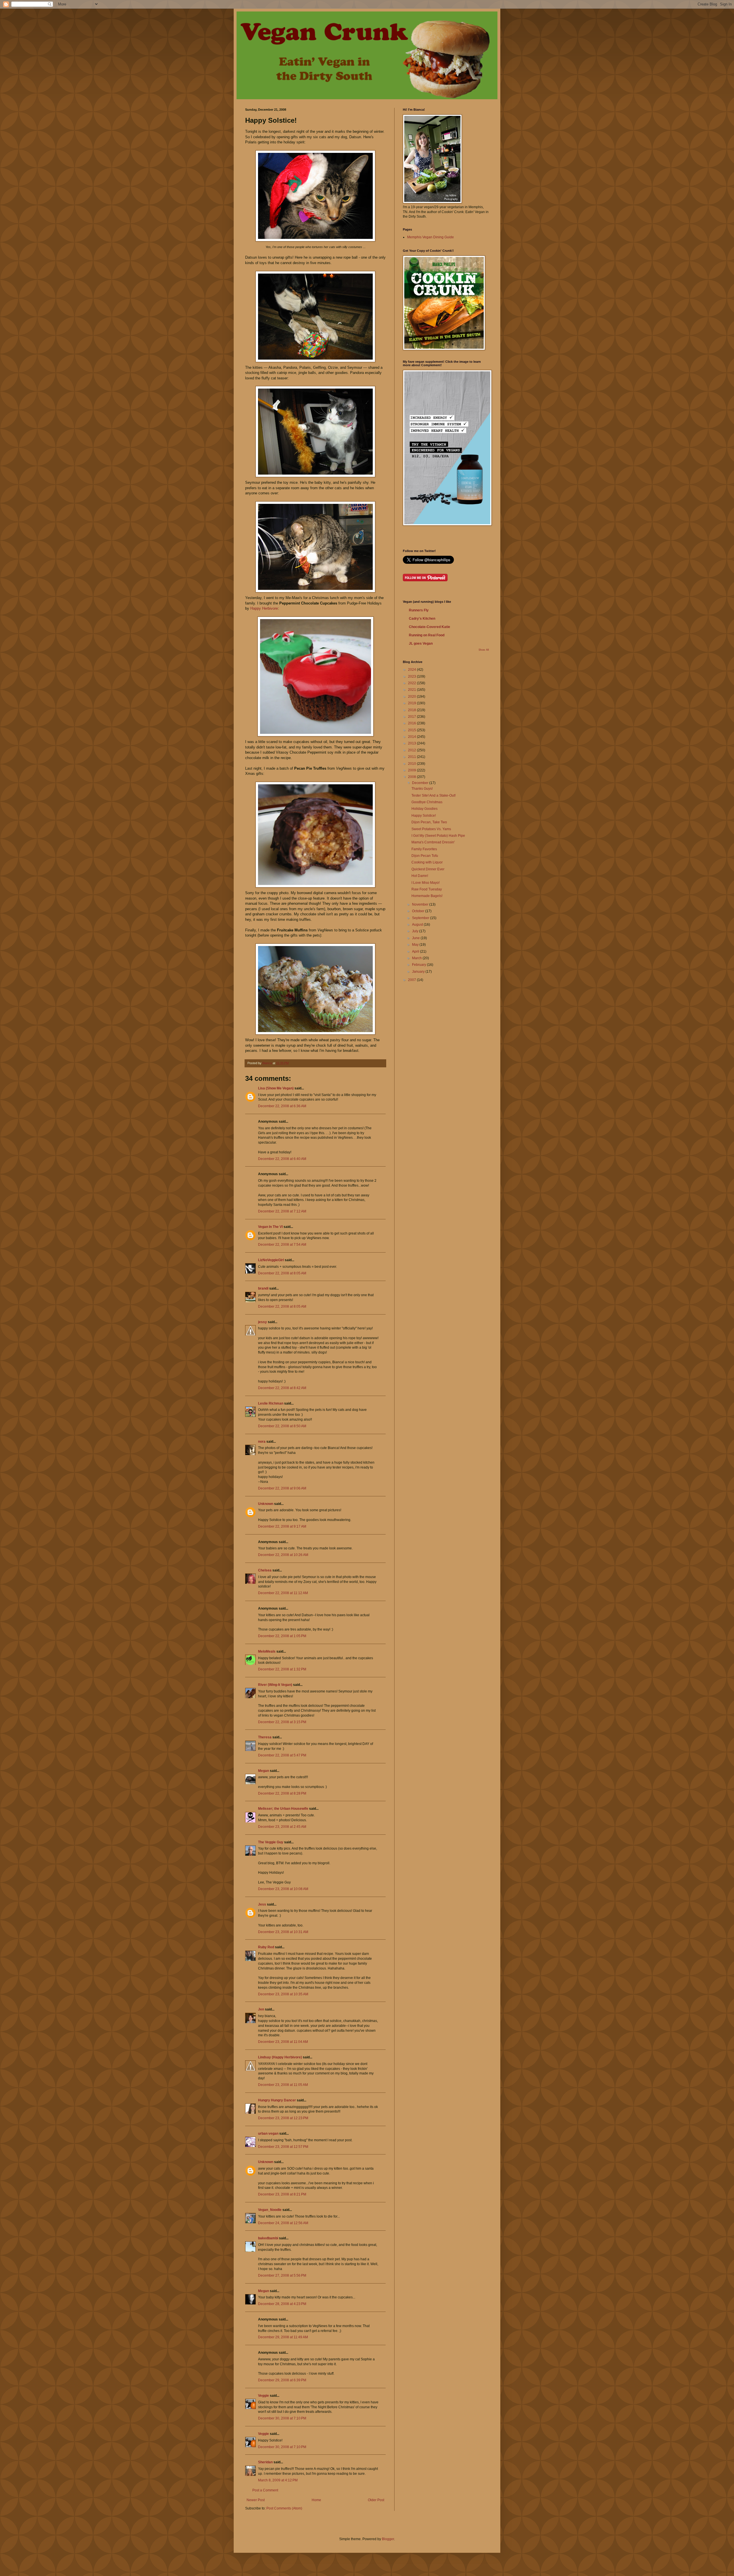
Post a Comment (265, 2490)
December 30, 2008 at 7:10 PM (282, 2418)
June (416, 938)
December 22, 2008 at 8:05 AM (282, 1273)
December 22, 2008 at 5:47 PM (282, 1755)
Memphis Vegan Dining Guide (431, 237)
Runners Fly (419, 610)
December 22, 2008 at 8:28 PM (282, 1793)
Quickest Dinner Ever (428, 869)
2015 (412, 730)
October (419, 911)
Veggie (263, 2396)
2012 (412, 750)
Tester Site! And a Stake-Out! (434, 795)
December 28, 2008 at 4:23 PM (282, 2304)
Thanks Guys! (422, 789)
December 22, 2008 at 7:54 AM (282, 1245)
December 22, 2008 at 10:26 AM (283, 1555)
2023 (412, 676)
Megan (263, 1771)
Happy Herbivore (264, 608)
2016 (412, 723)
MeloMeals (267, 1651)
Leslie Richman (271, 1403)
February (419, 965)
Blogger (388, 2539)
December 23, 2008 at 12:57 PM (283, 2147)
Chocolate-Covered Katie (430, 627)
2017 (412, 717)
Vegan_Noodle (270, 2210)
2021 (412, 690)
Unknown (266, 1504)
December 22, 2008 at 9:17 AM (282, 1526)
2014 (412, 737)
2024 (412, 670)
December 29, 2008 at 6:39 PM (282, 2380)
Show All (484, 650)
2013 (412, 743)
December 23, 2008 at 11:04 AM (283, 2042)
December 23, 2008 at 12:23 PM (283, 2118)
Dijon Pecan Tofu (425, 856)
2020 (412, 697)
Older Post (376, 2500)
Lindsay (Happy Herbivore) (280, 2057)
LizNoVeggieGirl (271, 1260)
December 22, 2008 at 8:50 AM (282, 1426)
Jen (261, 2009)
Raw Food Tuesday (427, 889)
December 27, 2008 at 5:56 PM (282, 2275)
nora (262, 1442)
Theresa (265, 1737)
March (417, 958)
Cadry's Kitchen (422, 619)
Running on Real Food (427, 635)
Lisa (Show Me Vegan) (276, 1088)
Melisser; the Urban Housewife (283, 1809)
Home (316, 2500)
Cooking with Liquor (427, 862)
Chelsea (265, 1570)
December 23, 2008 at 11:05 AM (283, 2085)
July (416, 931)
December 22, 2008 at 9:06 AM (282, 1488)
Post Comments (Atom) (284, 2508)
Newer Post (256, 2500)
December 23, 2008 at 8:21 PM (282, 2194)
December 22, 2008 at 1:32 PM (282, 1669)
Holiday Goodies (424, 809)
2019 (412, 703)
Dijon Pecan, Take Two (429, 822)
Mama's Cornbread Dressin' (433, 842)
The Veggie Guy (271, 1842)
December (421, 783)
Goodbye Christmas (427, 802)
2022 (412, 683)
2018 (412, 710)
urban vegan (268, 2134)
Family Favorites (424, 849)
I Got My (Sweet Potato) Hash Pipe (438, 836)
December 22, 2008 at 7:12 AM (282, 1211)
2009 (412, 770)
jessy (262, 1322)
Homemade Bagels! (427, 896)
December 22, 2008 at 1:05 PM (282, 1636)
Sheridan (265, 2462)
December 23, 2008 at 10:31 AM (283, 1932)
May (416, 945)
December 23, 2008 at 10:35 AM (283, 1994)
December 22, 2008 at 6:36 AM (282, 1106)
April (416, 951)
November (421, 904)
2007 (412, 980)
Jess (262, 1904)
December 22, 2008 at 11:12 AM (283, 1593)
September (421, 918)
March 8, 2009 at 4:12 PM (278, 2480)
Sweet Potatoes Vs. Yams (431, 829)
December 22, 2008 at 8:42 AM (282, 1388)
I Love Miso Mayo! (425, 883)
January (419, 972)
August (418, 925)
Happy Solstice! (424, 816)
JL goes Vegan (421, 643)
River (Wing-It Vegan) (275, 1685)
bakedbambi (268, 2238)
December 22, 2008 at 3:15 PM (282, 1722)
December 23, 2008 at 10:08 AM (283, 1889)
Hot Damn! (420, 876)
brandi (263, 1288)
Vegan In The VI (270, 1227)
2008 (412, 777)
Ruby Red (266, 1947)
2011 (412, 757)
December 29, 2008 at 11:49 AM (283, 2337)
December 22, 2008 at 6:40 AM (282, 1159)
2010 (412, 764)
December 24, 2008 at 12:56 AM (283, 2223)
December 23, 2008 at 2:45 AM (282, 1827)
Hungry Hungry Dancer (277, 2100)
